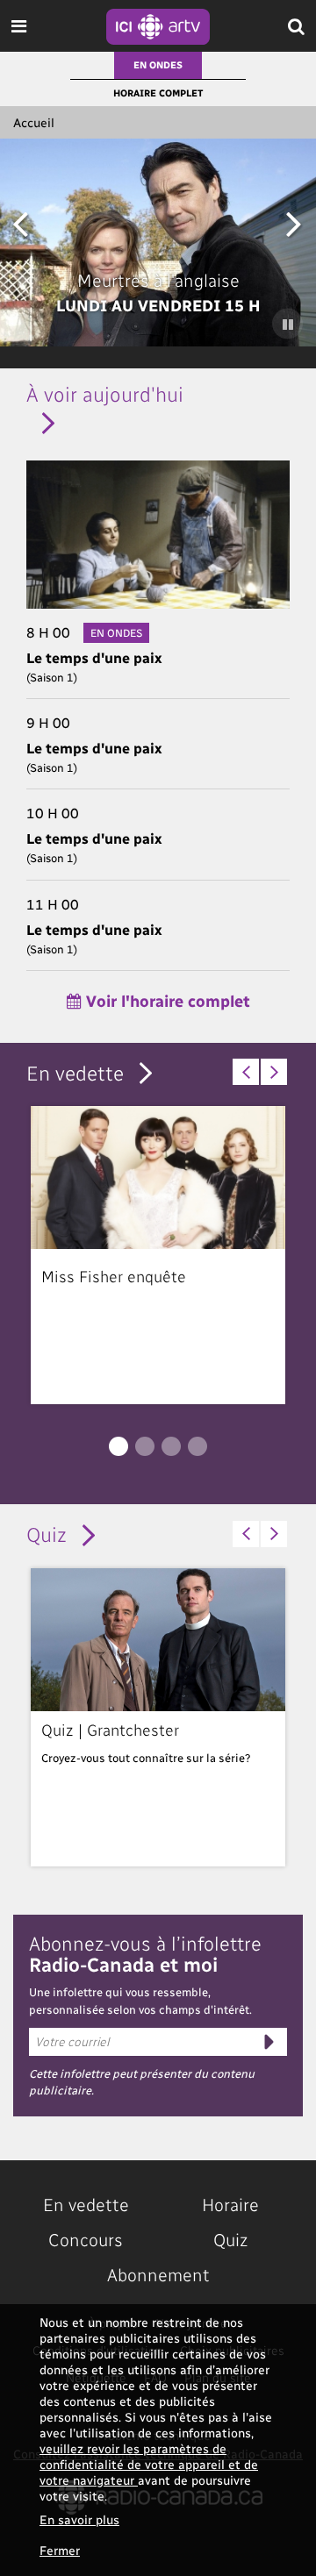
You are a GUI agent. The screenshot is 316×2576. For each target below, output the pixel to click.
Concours (86, 2239)
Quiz (47, 1534)
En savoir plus (79, 2519)
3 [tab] (171, 1446)
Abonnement (158, 2274)
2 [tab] (145, 1446)
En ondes (158, 64)
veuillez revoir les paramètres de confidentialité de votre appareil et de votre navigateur (149, 2464)
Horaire (230, 2204)
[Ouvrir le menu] (19, 26)
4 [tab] (197, 1446)
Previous (20, 222)
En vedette (75, 1072)
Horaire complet (158, 93)
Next (294, 222)
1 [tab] (118, 1446)
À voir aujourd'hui (105, 393)
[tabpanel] (158, 1255)
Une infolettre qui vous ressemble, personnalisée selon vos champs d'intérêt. (140, 2000)
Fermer (60, 2550)
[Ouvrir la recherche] (296, 26)
